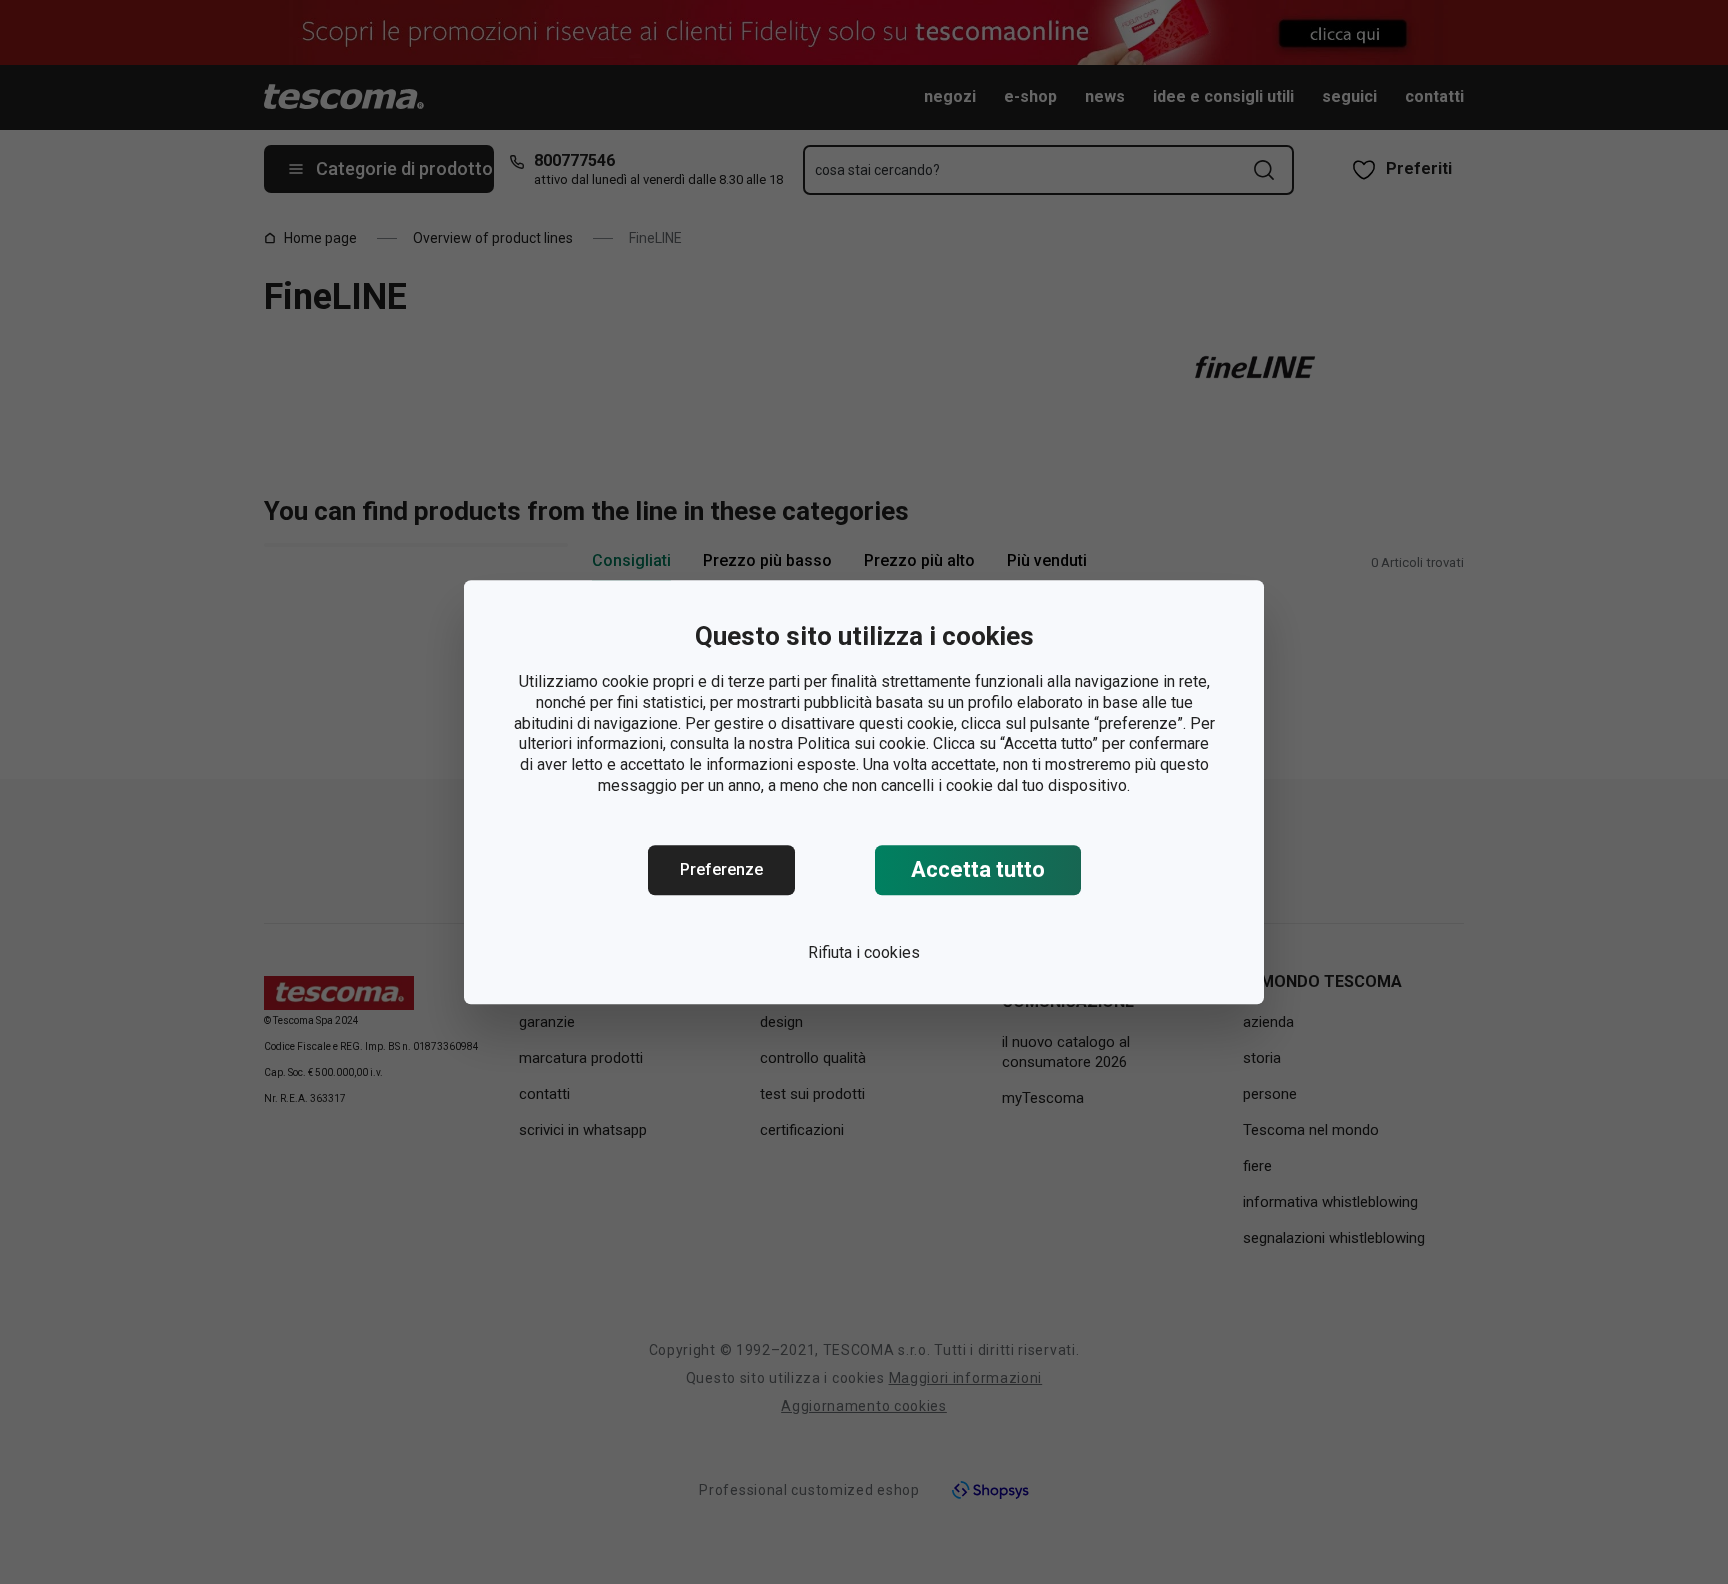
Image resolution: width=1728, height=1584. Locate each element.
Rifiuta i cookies (864, 952)
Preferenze (721, 869)
